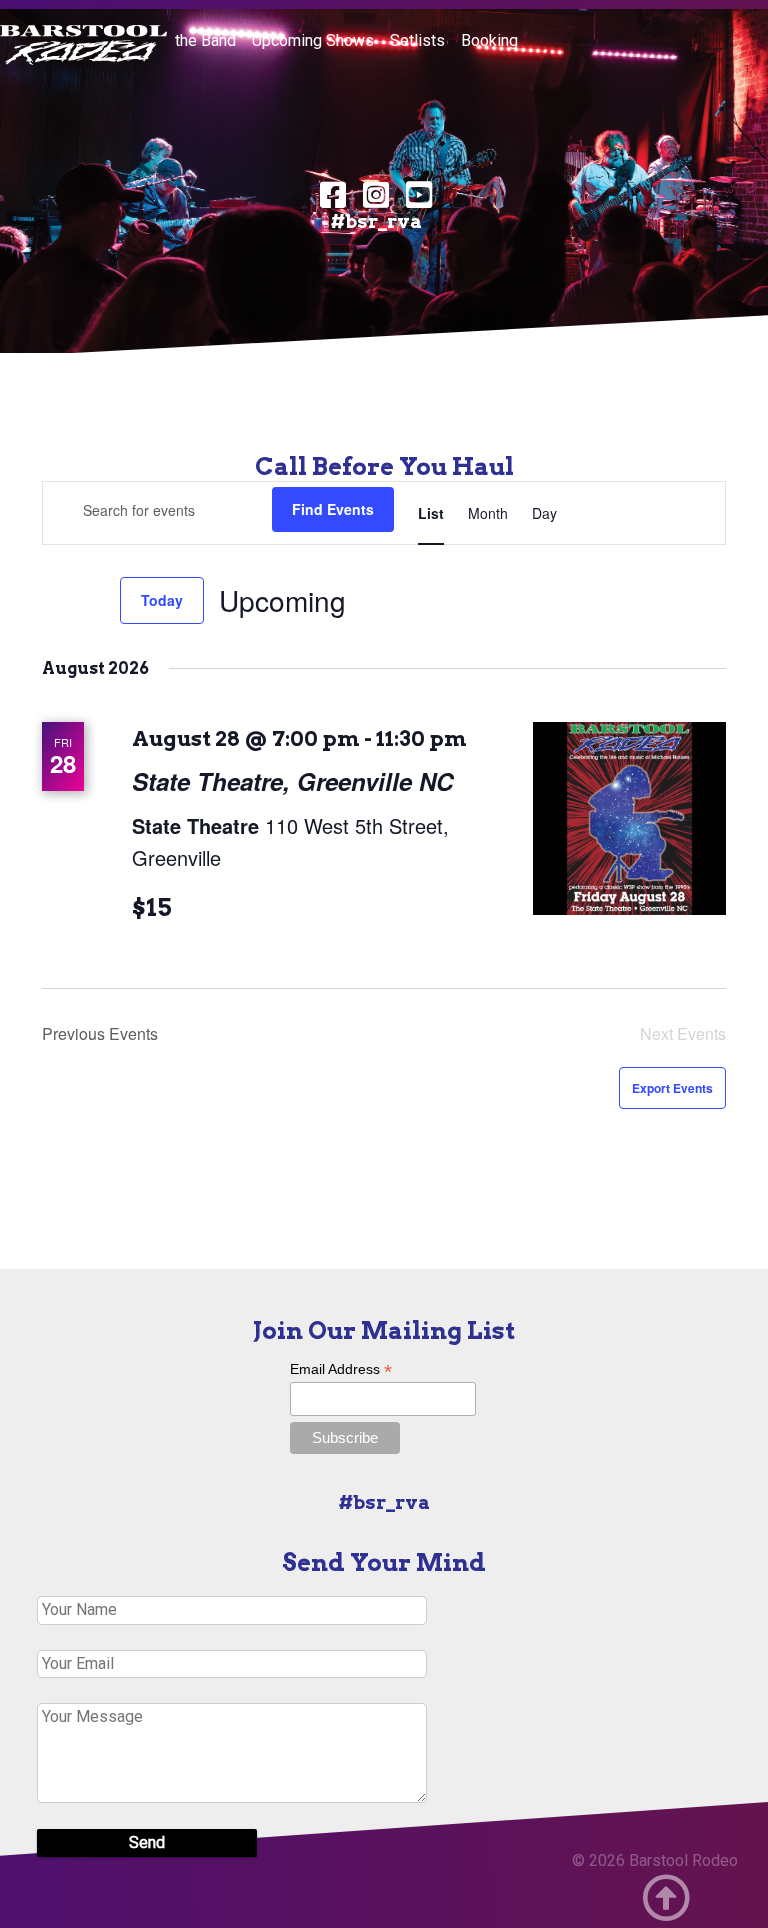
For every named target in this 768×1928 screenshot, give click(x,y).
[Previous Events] (54, 601)
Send (147, 1842)
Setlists (417, 40)
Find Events (333, 509)
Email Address (341, 1369)
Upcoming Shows (313, 40)
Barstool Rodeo (683, 1860)
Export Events (672, 1088)
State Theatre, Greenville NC (292, 781)
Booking (489, 40)
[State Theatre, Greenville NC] (629, 818)
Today (162, 600)
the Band (205, 40)
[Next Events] (93, 601)
